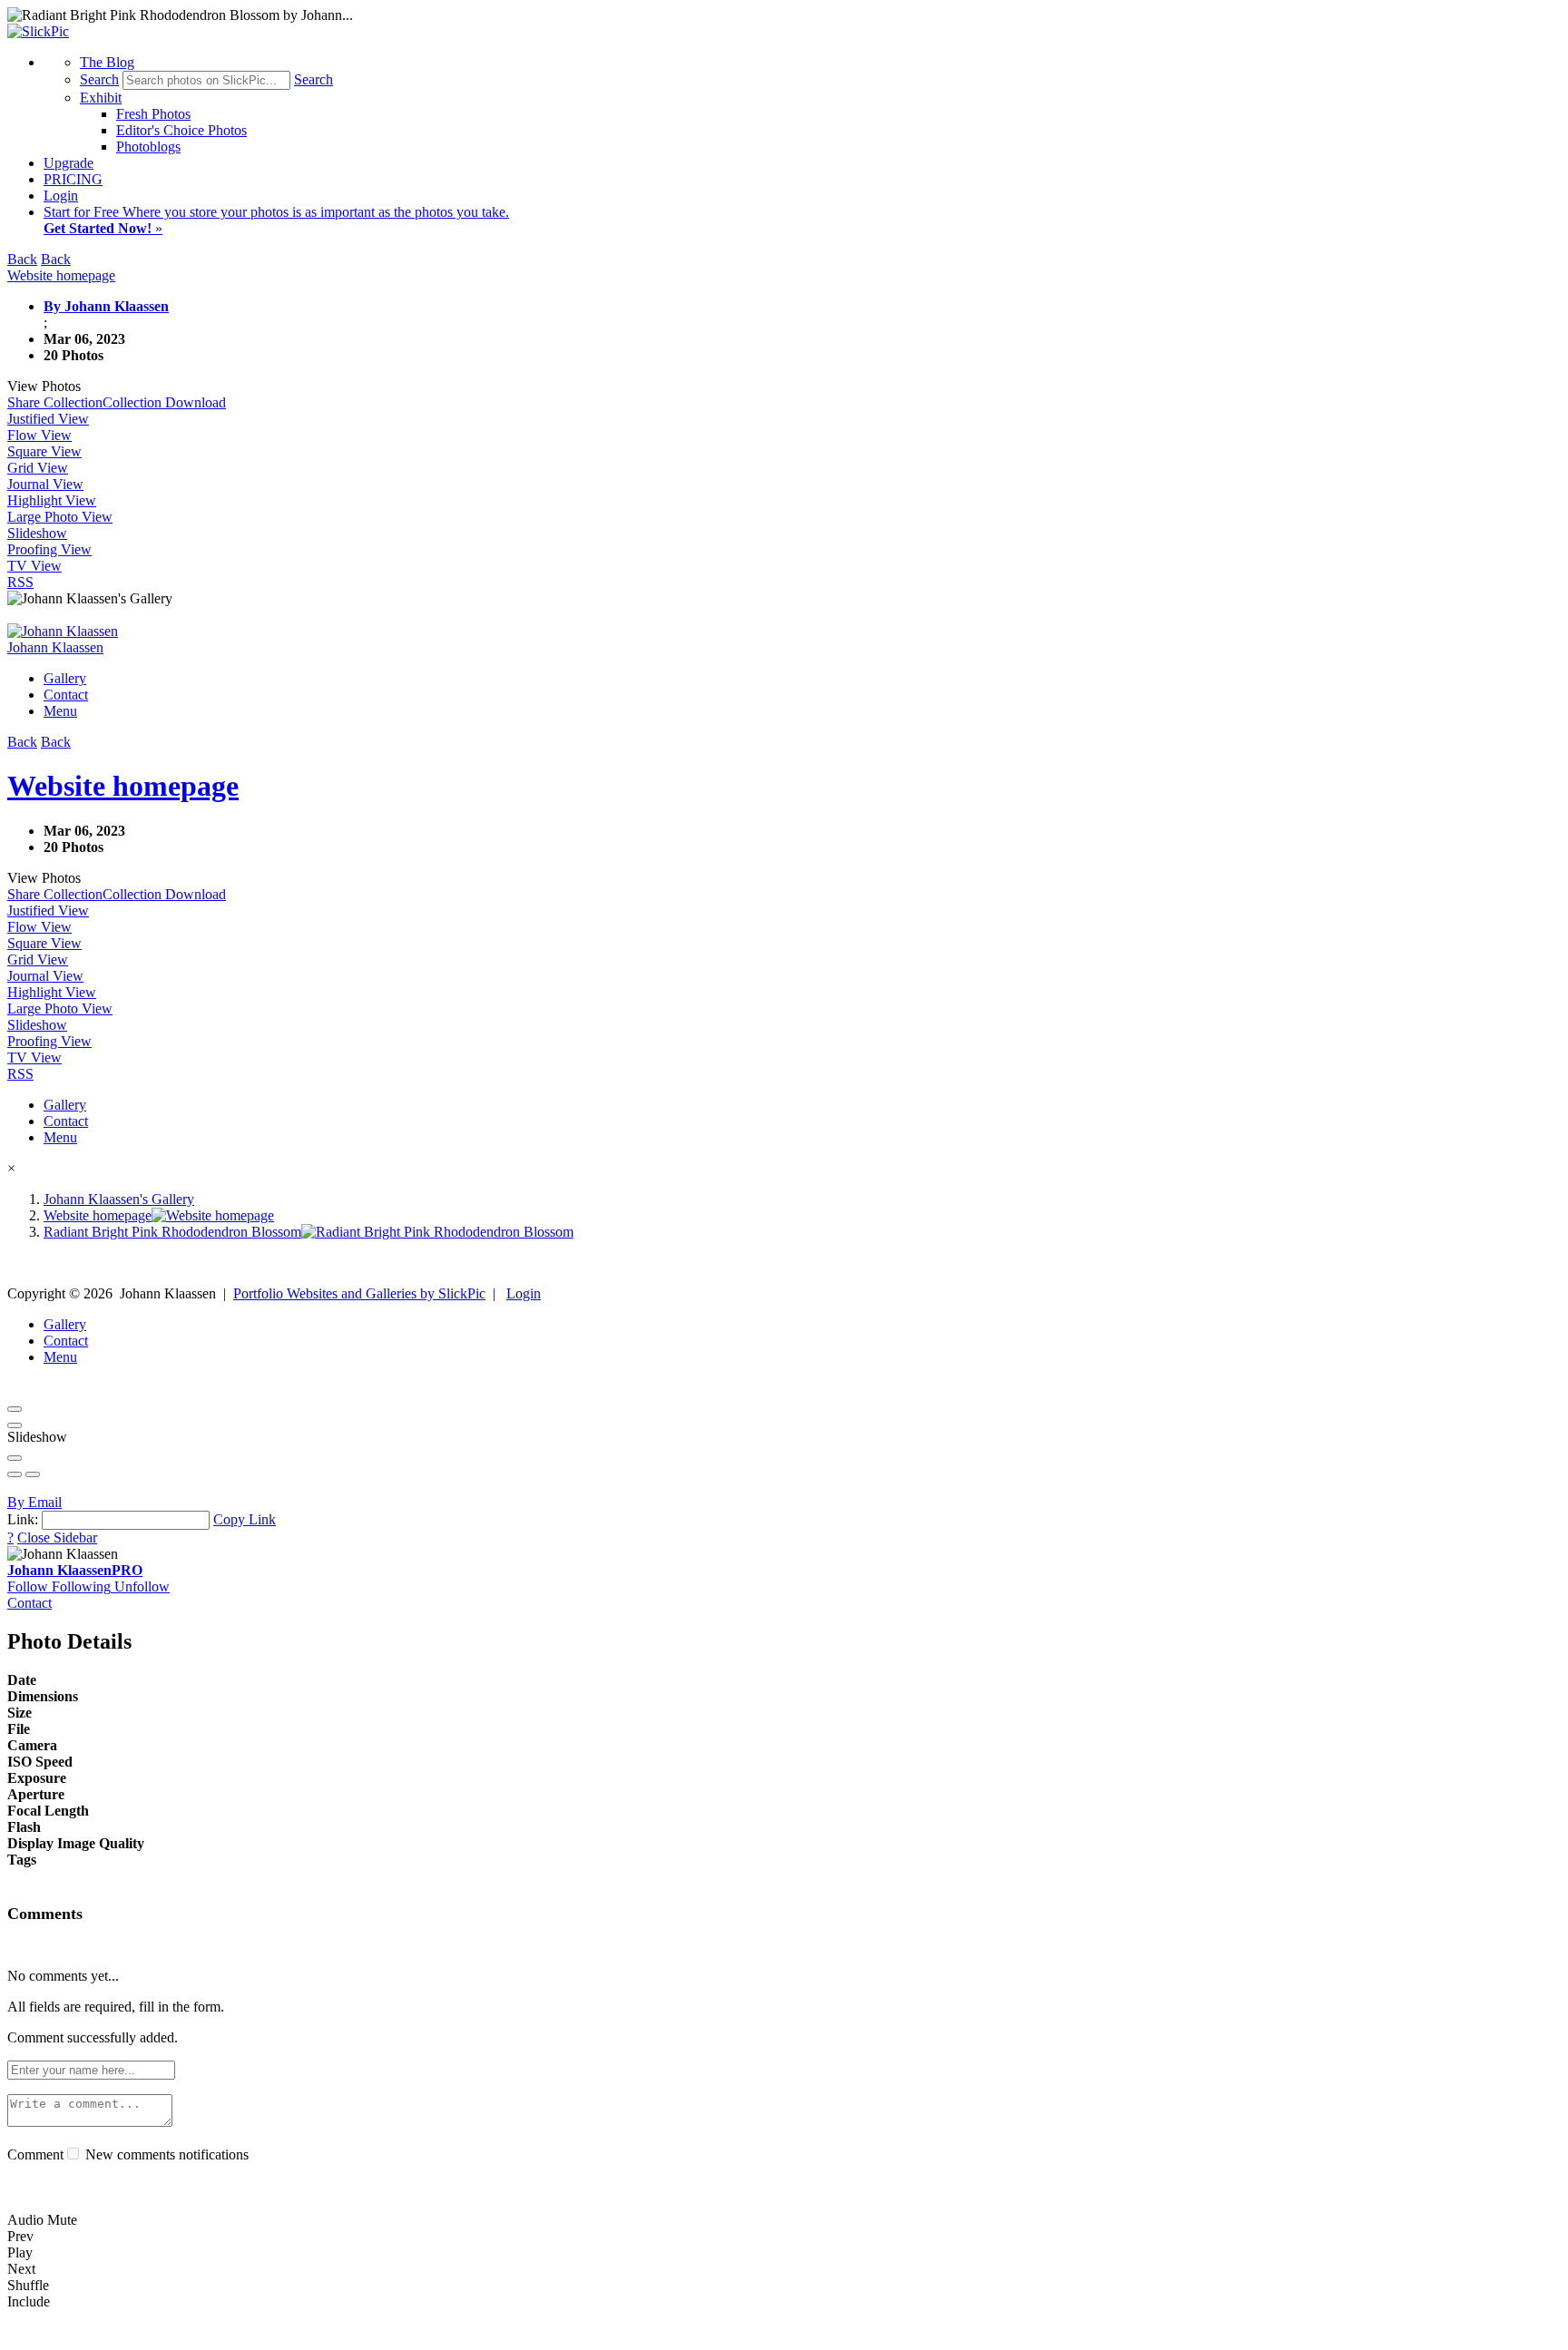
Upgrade (69, 163)
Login (61, 196)
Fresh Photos (153, 114)
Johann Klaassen (75, 1570)
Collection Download (164, 402)
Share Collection (55, 402)
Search (99, 79)
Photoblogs (148, 147)
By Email (34, 1502)
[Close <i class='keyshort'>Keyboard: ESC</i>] (15, 1409)
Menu (60, 711)
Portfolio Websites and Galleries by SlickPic (359, 1293)
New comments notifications (165, 2154)
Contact (66, 695)
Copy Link (245, 1519)
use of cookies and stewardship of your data (995, 2334)
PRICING (73, 179)
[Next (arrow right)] (33, 1474)
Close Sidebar (57, 1537)
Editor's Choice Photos (181, 130)
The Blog (107, 62)
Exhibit (101, 98)
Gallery (65, 678)
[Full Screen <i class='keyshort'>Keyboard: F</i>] (15, 1425)
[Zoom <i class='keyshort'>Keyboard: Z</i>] (15, 1458)
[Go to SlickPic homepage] (38, 31)
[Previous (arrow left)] (15, 1474)
